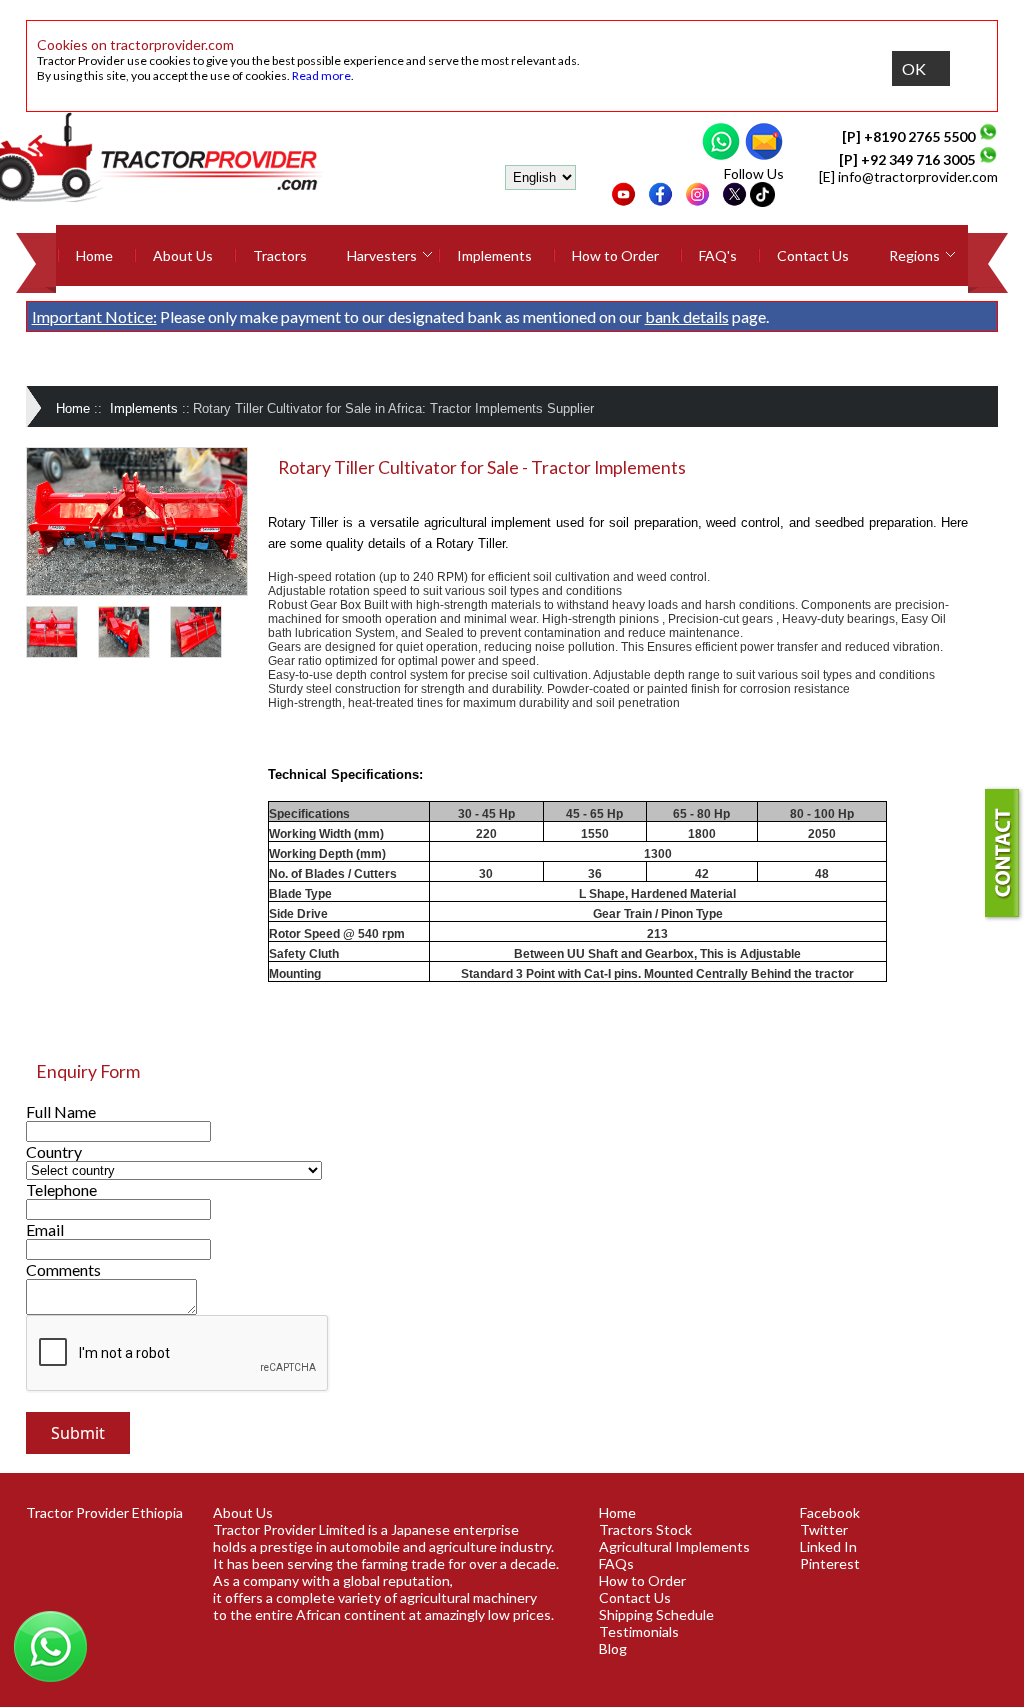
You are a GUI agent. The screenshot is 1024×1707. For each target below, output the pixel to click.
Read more (321, 75)
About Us (183, 255)
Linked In (828, 1546)
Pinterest (830, 1563)
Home (94, 255)
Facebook (830, 1512)
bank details (687, 316)
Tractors (280, 255)
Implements (494, 255)
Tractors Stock (645, 1529)
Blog (613, 1648)
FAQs (616, 1563)
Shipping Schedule (656, 1614)
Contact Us (813, 255)
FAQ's (718, 255)
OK (914, 68)
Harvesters (382, 255)
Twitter (824, 1529)
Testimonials (639, 1631)
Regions (914, 255)
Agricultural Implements (674, 1546)
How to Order (615, 255)
